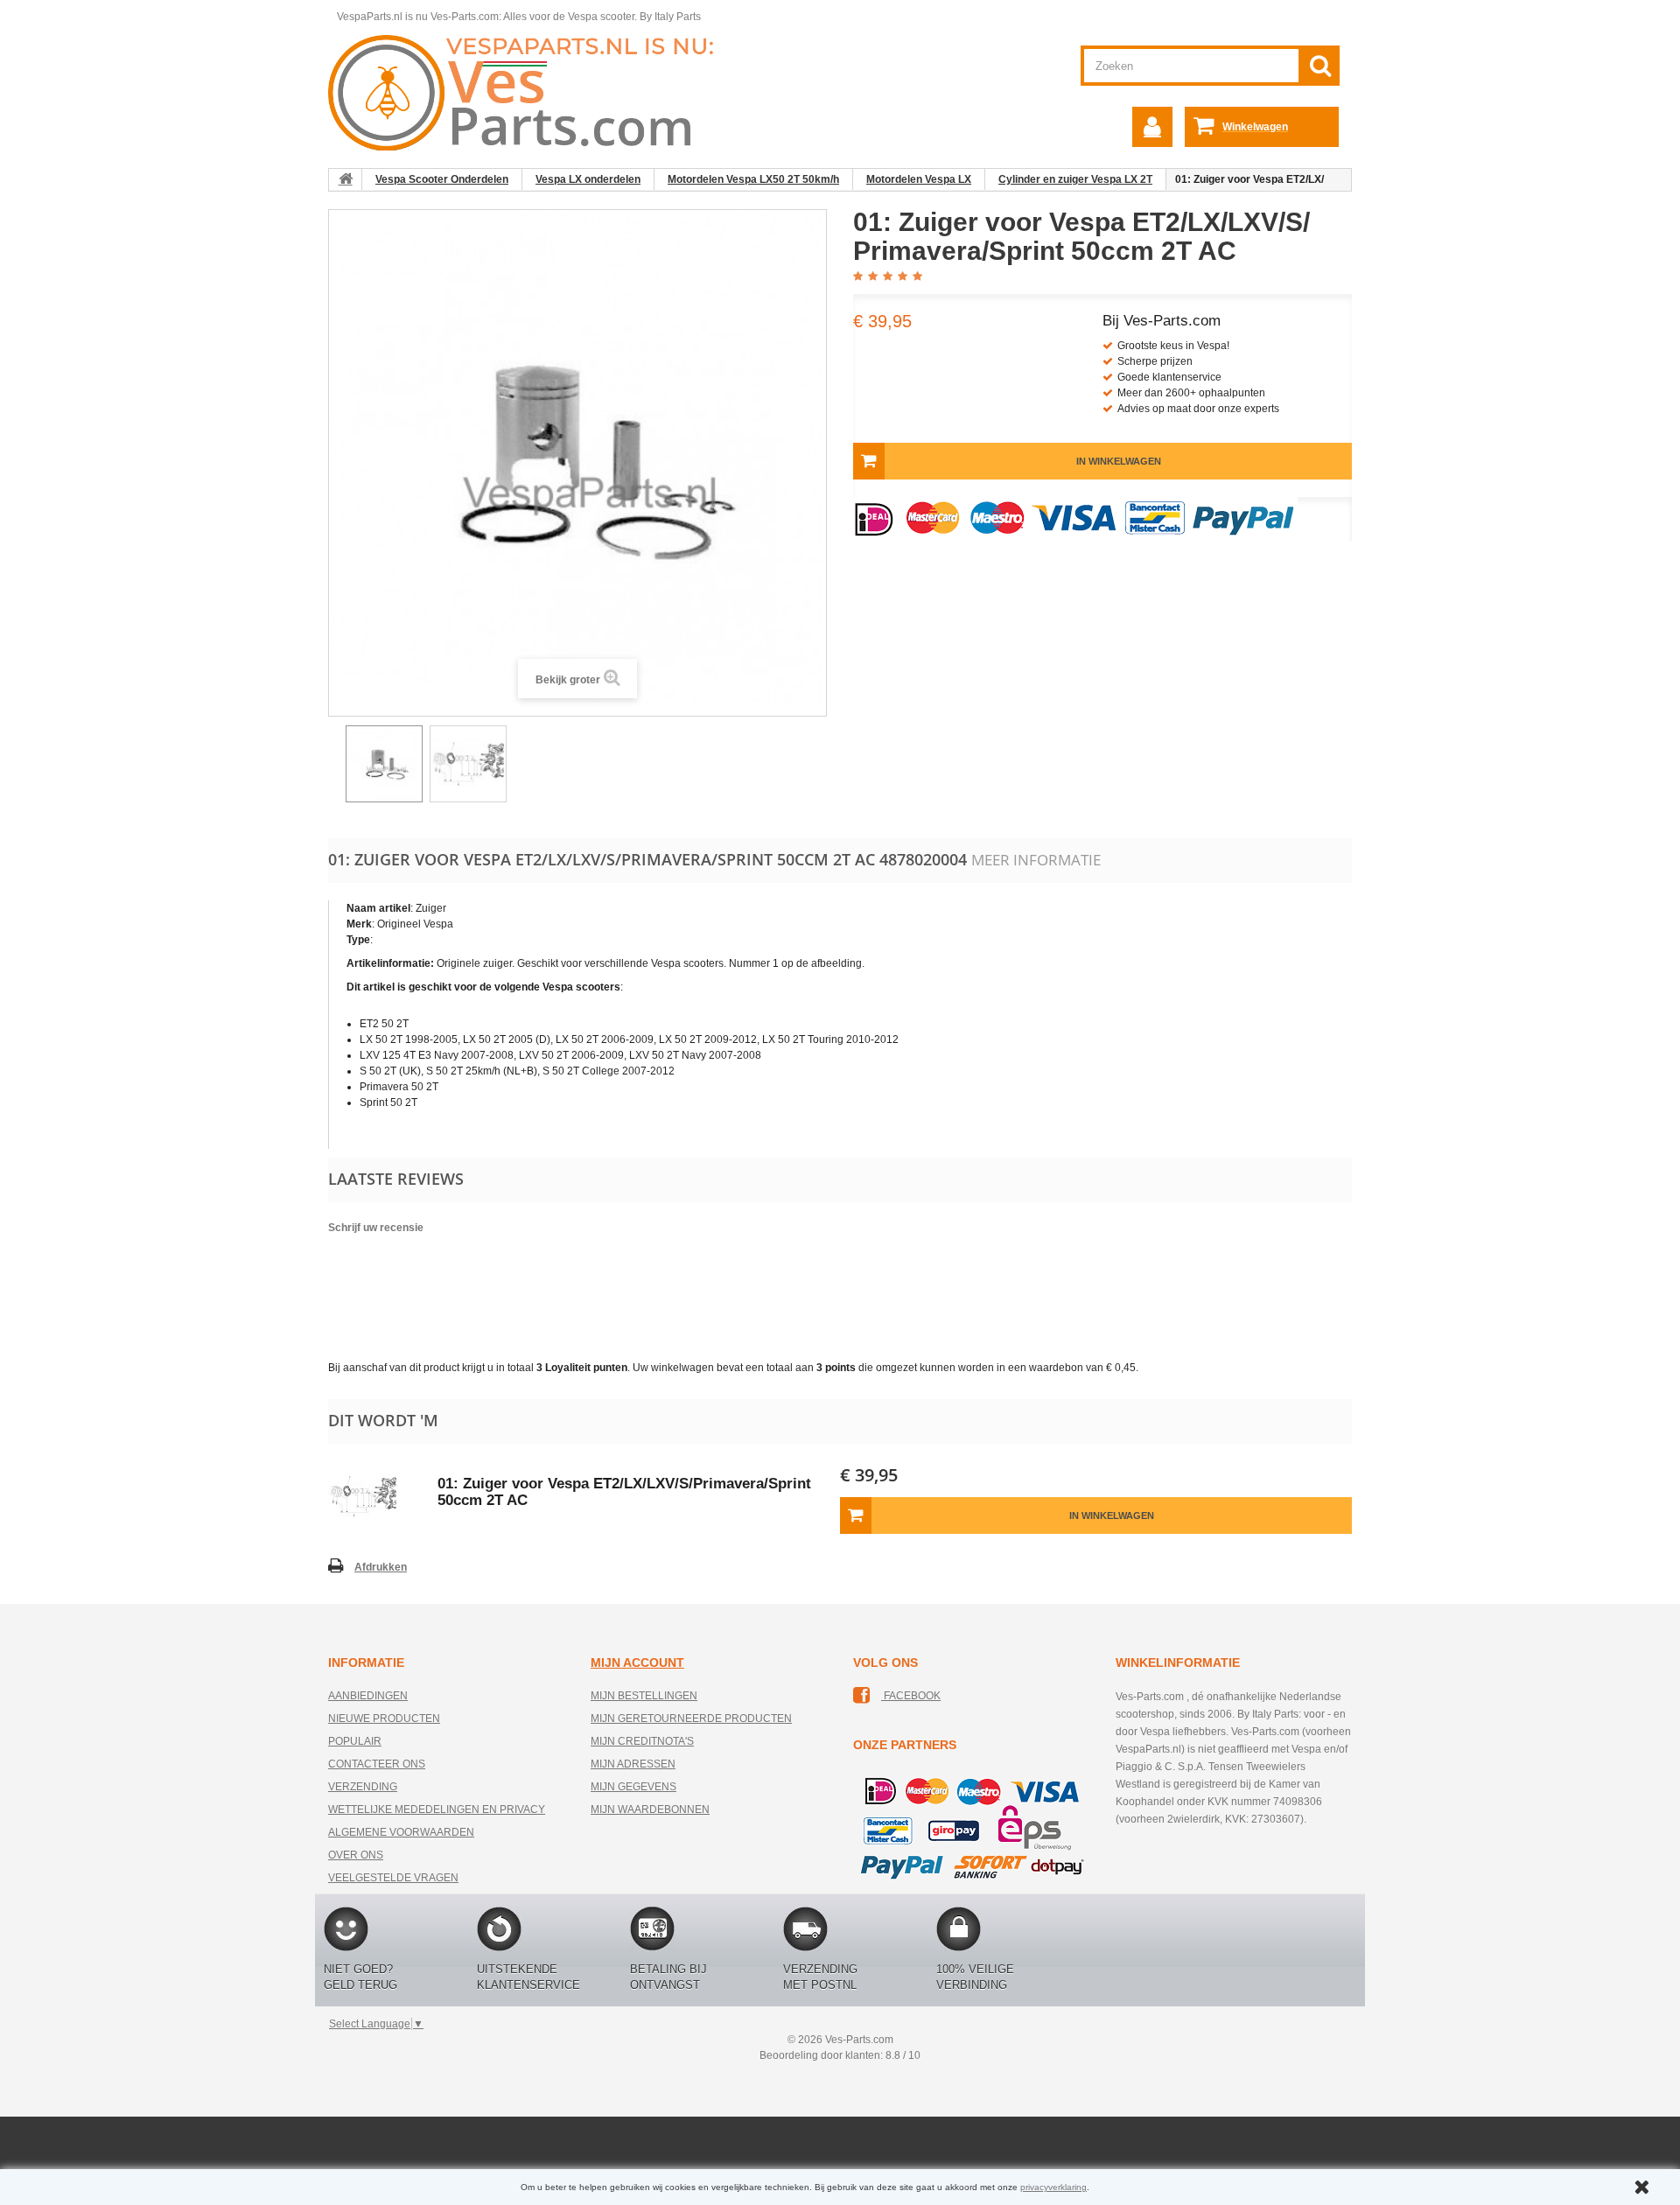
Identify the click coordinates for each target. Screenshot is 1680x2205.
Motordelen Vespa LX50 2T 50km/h (753, 179)
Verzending (363, 1787)
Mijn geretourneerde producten (691, 1718)
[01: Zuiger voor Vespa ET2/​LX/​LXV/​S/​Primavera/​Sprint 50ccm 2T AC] (384, 764)
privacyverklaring (1053, 2187)
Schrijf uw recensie (376, 1228)
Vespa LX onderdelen (588, 179)
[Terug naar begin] (346, 179)
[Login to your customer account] (1152, 127)
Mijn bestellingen (644, 1696)
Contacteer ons (377, 1764)
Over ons (356, 1855)
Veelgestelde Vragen (393, 1878)
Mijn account (637, 1662)
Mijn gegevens (633, 1787)
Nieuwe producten (384, 1718)
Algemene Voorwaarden (401, 1832)
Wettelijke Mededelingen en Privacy (437, 1809)
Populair (355, 1741)
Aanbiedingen (368, 1696)
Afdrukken (381, 1567)
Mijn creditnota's (642, 1741)
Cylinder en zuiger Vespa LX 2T (1075, 179)
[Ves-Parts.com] (531, 92)
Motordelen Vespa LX (919, 179)
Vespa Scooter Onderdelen (442, 179)
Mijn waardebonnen (650, 1809)
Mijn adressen (633, 1764)
